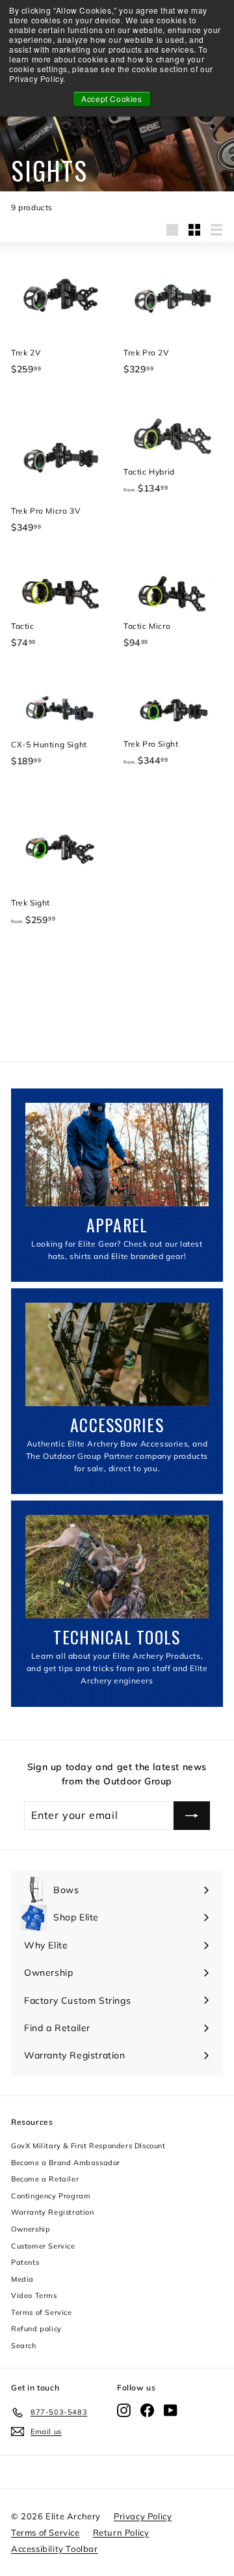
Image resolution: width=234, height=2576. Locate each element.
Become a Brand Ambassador (66, 2163)
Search (24, 2346)
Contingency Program (51, 2196)
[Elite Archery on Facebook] (147, 2410)
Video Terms (34, 2295)
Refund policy (36, 2329)
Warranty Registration (53, 2212)
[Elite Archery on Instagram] (124, 2410)
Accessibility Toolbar (55, 2549)
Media (22, 2279)
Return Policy (121, 2532)
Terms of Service (42, 2312)
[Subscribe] (192, 1816)
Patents (25, 2262)
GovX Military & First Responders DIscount (88, 2146)
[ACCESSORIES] (117, 1354)
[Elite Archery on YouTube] (171, 2410)
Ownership (31, 2229)
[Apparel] (117, 1155)
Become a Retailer (45, 2179)
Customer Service (43, 2246)
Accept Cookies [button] (111, 99)
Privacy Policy (143, 2516)
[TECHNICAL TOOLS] (117, 1567)
